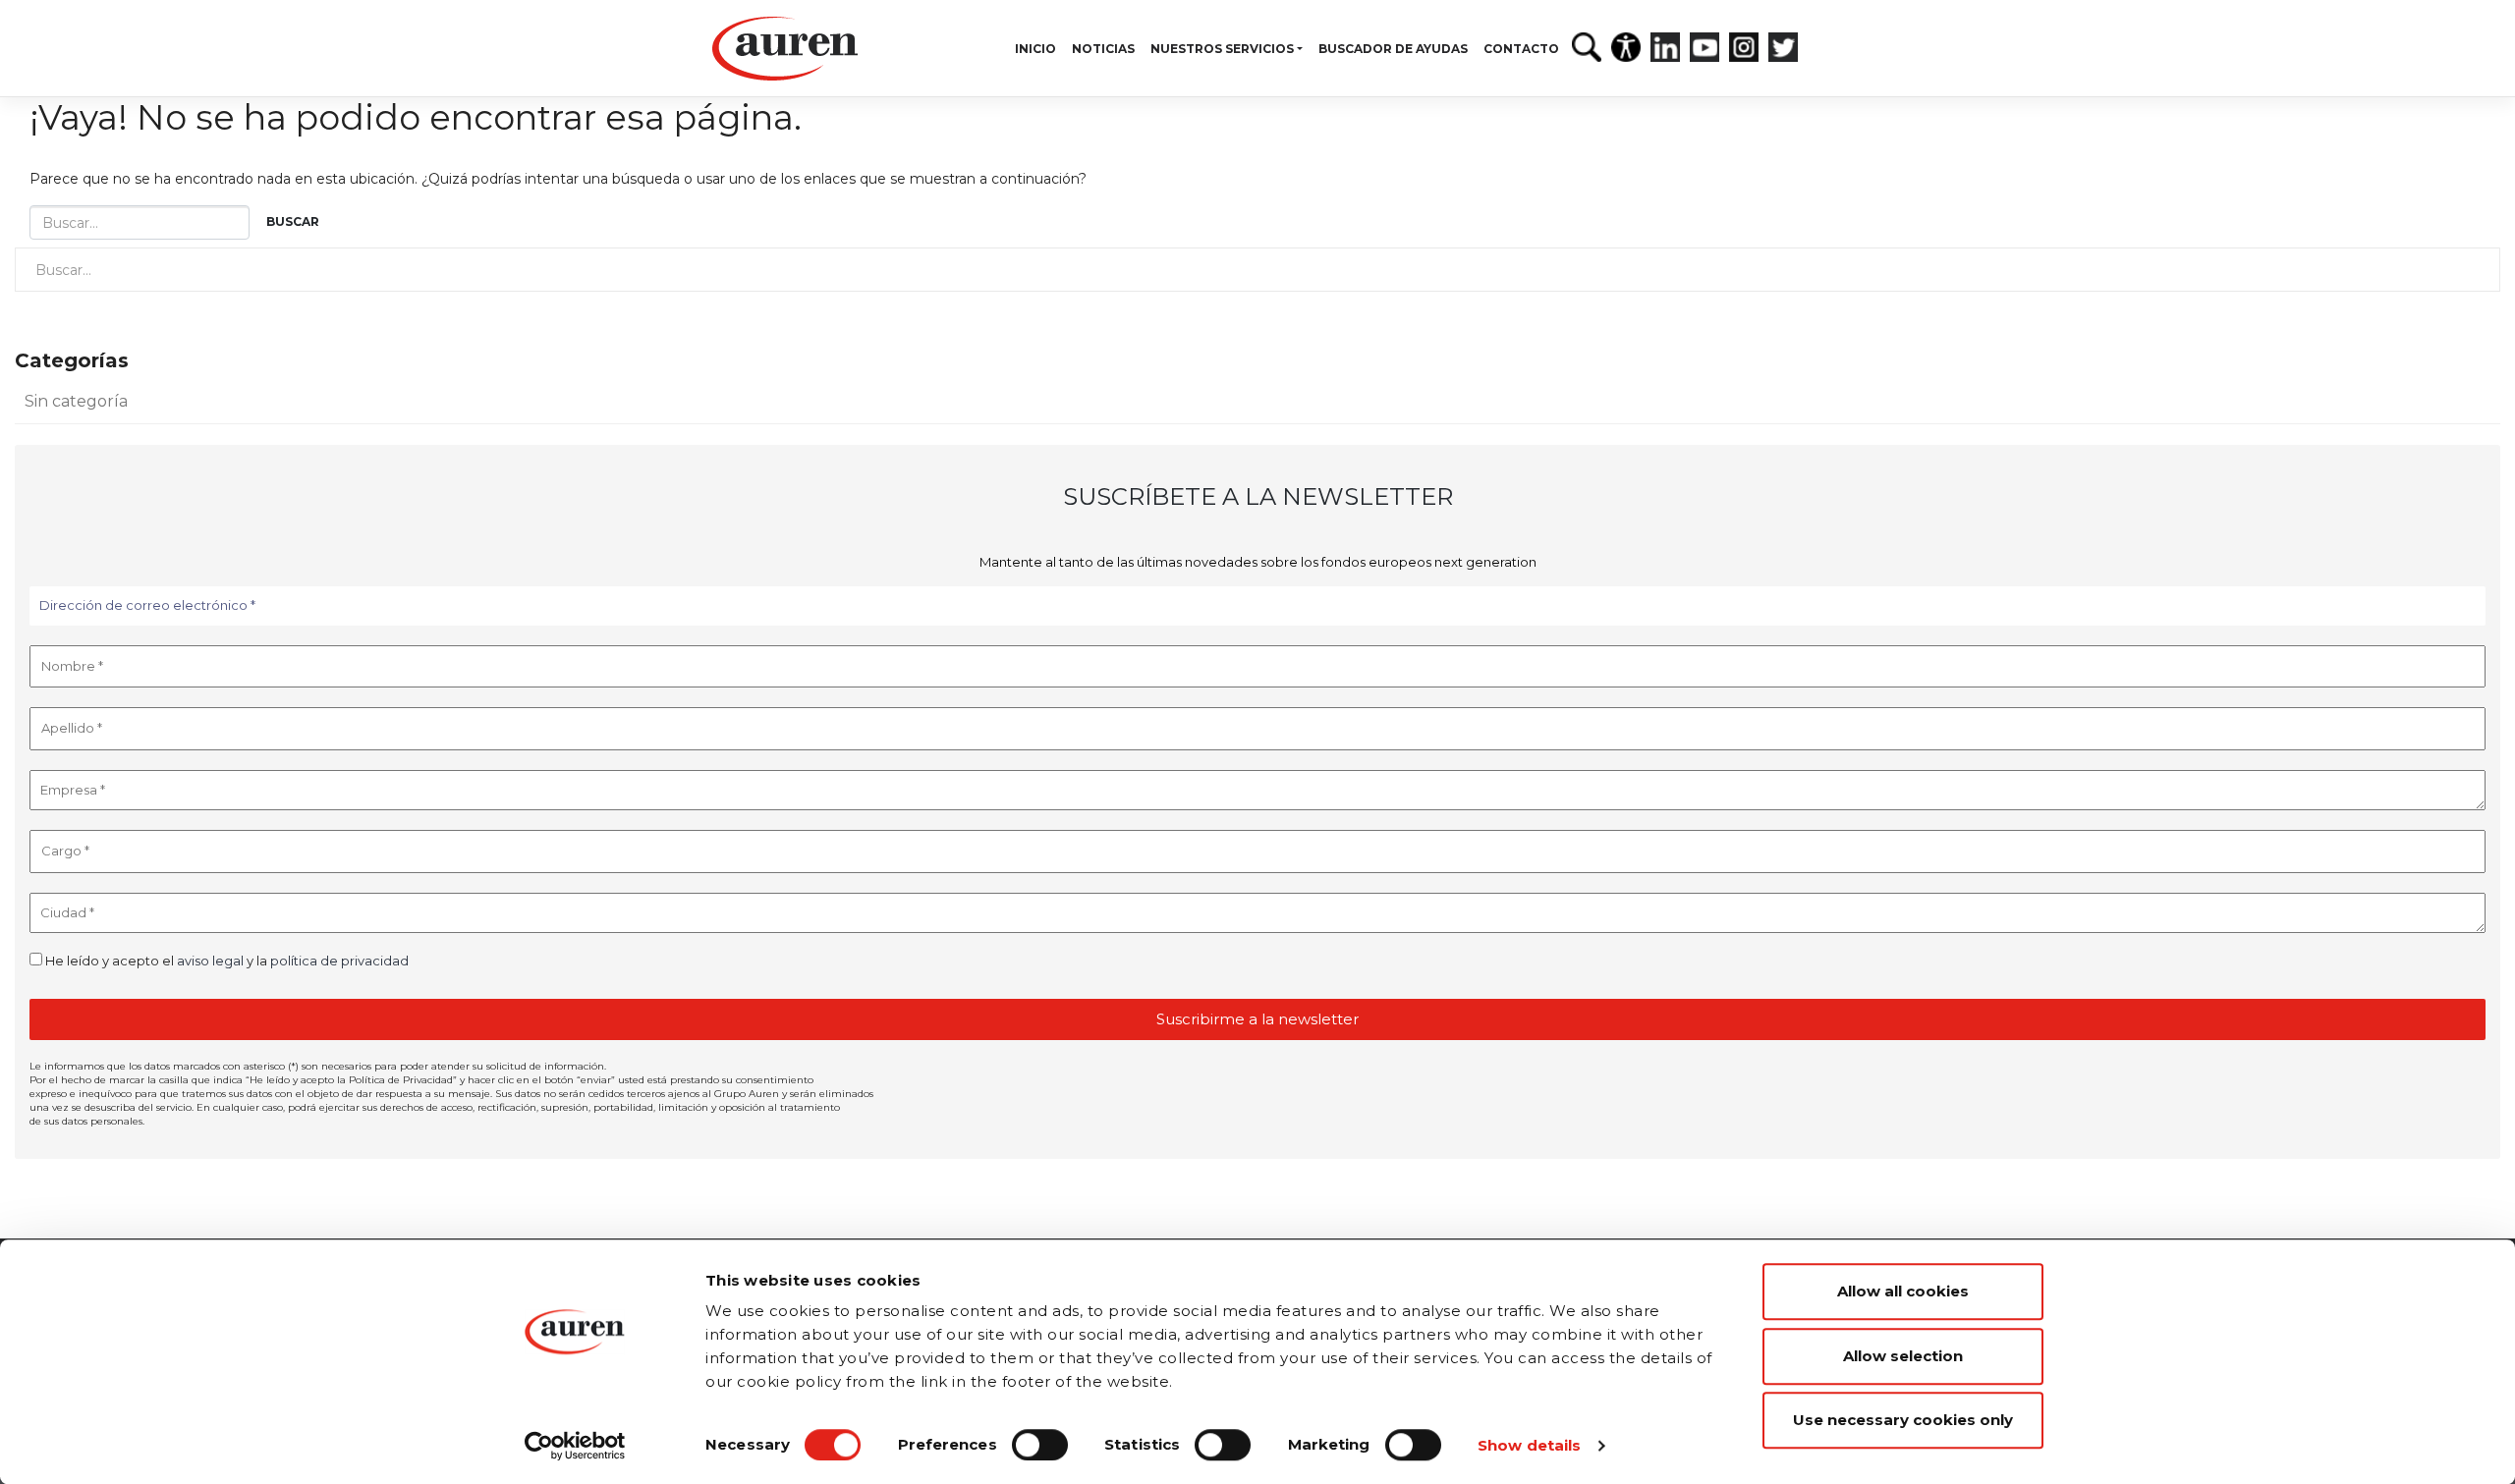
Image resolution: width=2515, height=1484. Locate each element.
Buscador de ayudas (1393, 49)
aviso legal (210, 961)
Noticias (1103, 49)
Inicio (1035, 49)
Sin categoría (76, 401)
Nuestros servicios (1222, 49)
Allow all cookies (1903, 1291)
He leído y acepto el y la (225, 961)
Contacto (1521, 49)
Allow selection (1903, 1356)
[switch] (1040, 1445)
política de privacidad (339, 961)
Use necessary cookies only (1903, 1420)
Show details (1529, 1445)
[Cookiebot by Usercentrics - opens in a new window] (575, 1446)
